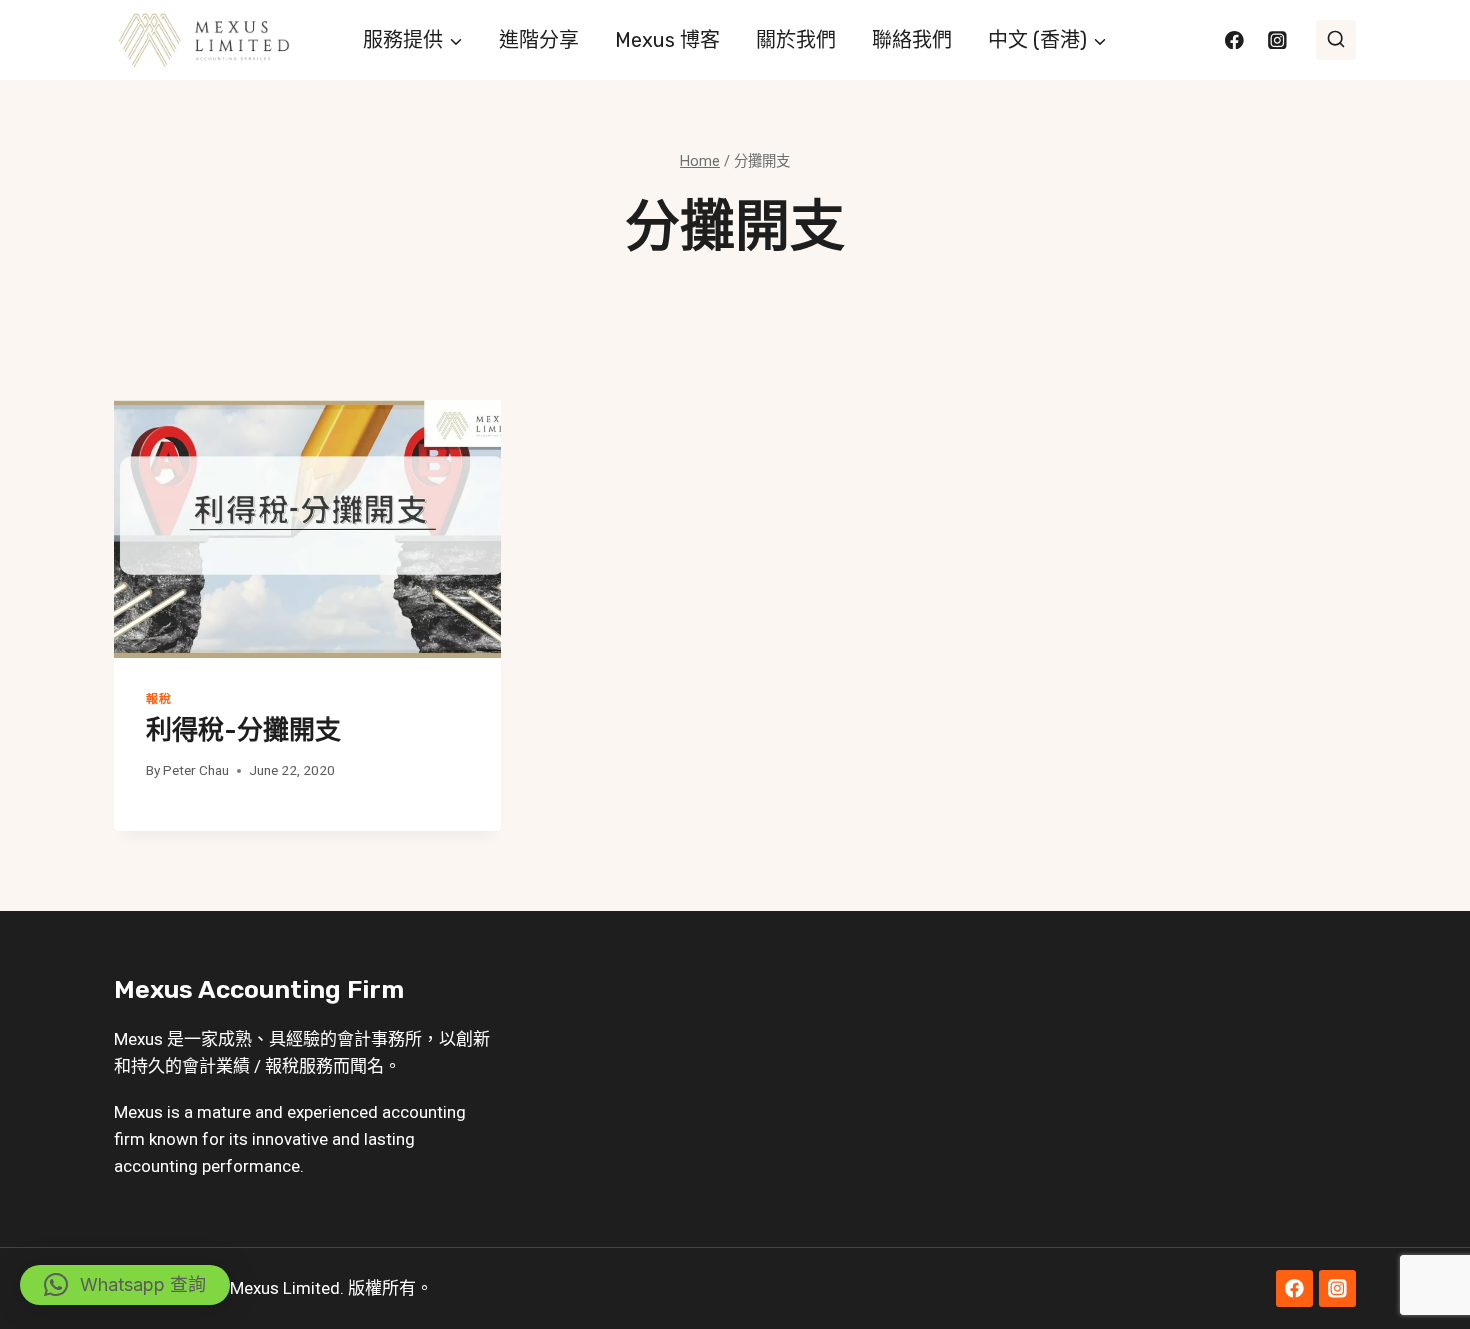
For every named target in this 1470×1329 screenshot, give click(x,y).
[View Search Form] (1336, 40)
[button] (125, 1285)
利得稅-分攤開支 (243, 730)
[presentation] (307, 529)
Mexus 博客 (667, 40)
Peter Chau (196, 770)
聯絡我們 (912, 40)
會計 (354, 1039)
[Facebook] (1234, 39)
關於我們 (796, 40)
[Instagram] (1277, 39)
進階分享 (539, 40)
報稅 (158, 699)
